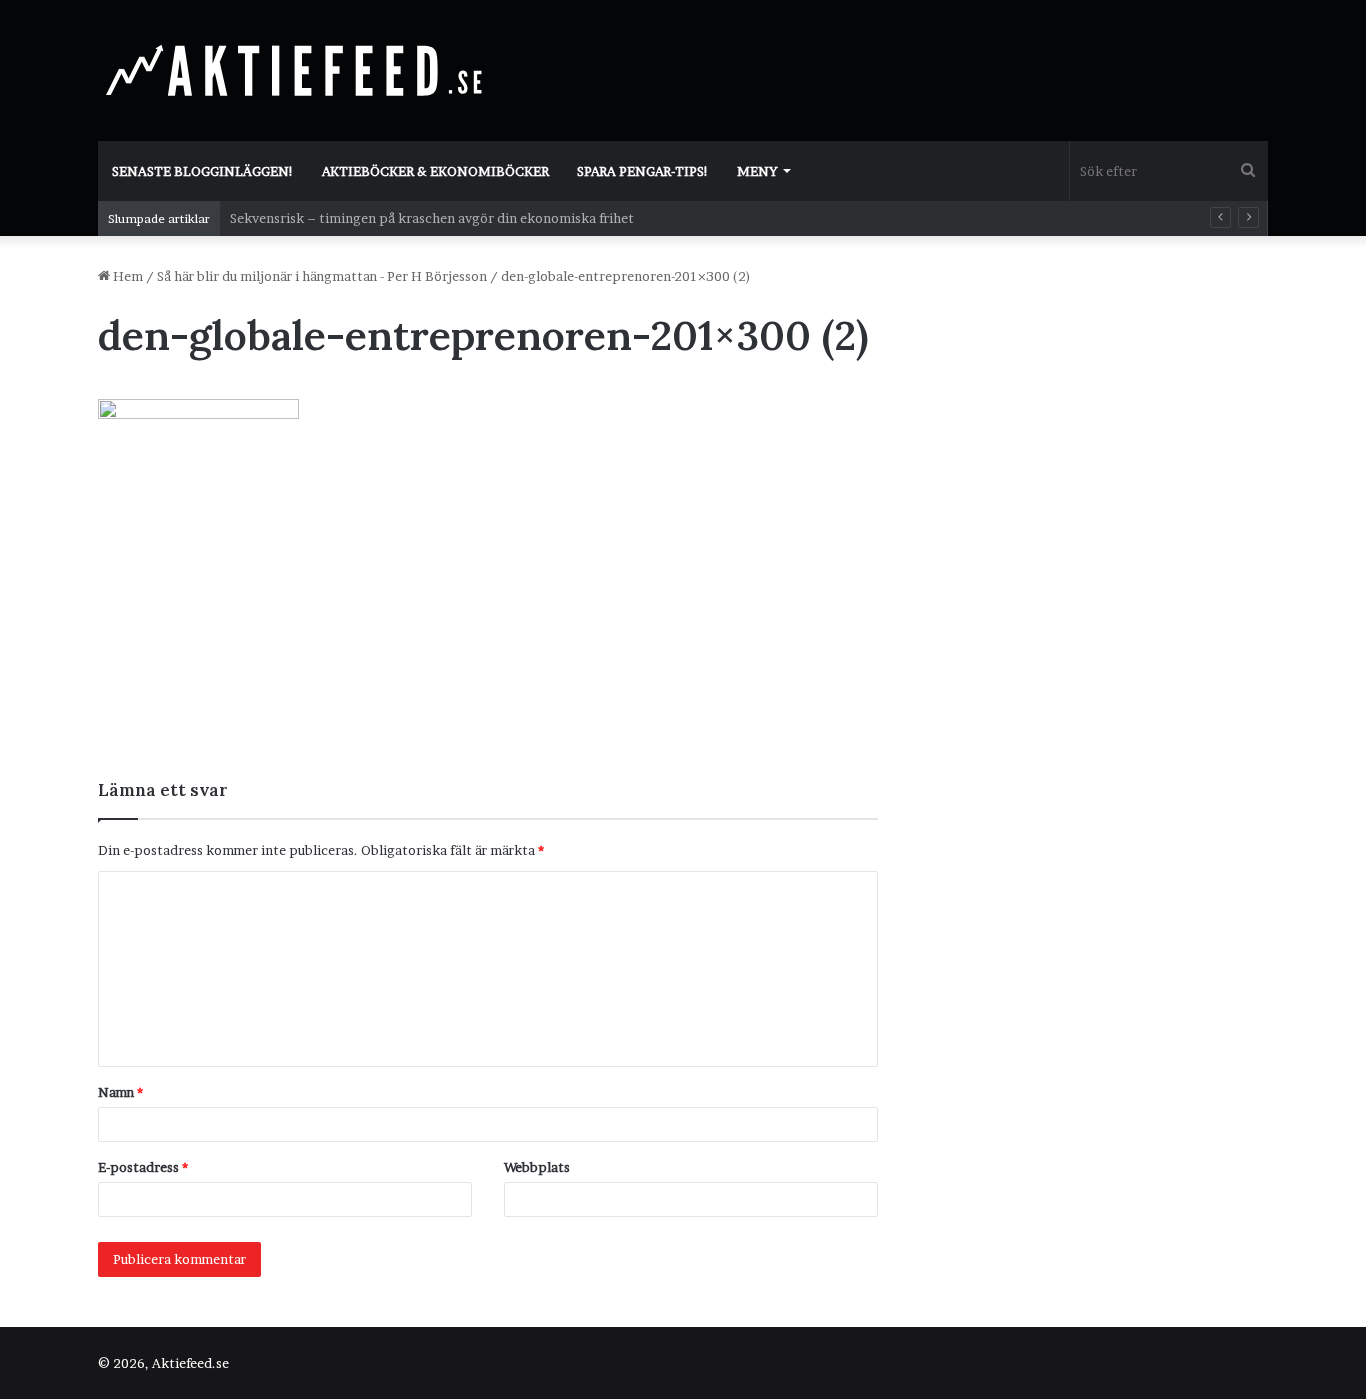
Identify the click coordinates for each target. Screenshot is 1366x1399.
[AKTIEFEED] (298, 70)
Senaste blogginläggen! (203, 171)
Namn (120, 1092)
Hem (126, 276)
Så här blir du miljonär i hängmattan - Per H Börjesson (322, 276)
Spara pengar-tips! (643, 171)
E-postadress (143, 1167)
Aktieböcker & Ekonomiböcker (435, 171)
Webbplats (537, 1167)
